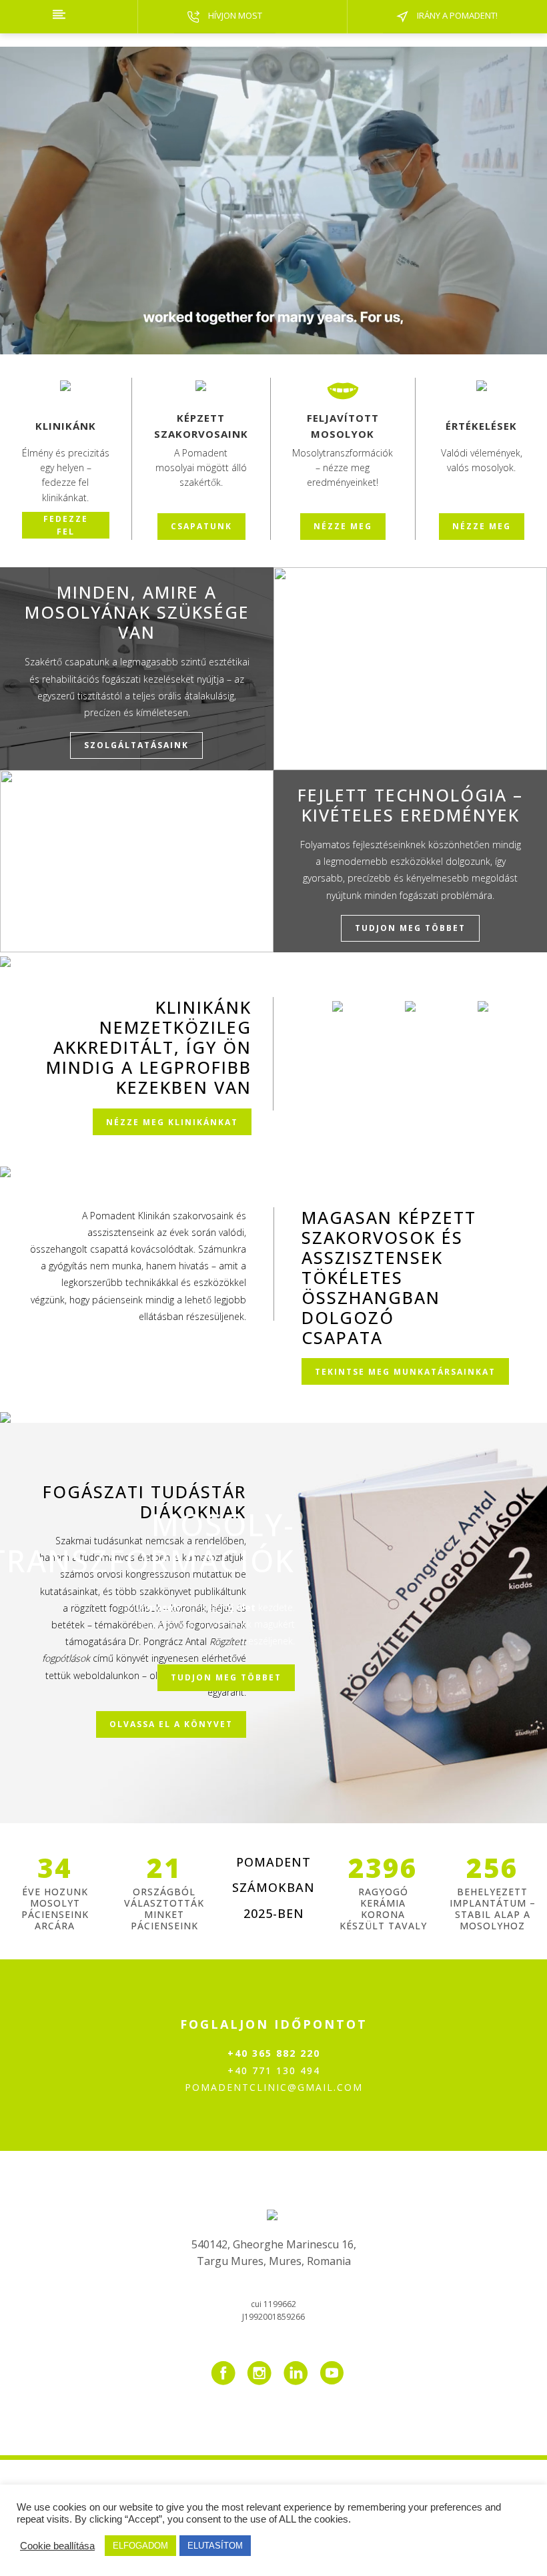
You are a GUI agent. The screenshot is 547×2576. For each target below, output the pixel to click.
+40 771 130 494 (274, 2070)
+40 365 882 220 (274, 2053)
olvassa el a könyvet (171, 1724)
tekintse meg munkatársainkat (405, 1371)
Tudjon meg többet (226, 1678)
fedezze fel (66, 525)
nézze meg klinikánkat (172, 1121)
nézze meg (343, 526)
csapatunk (201, 526)
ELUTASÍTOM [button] (215, 2546)
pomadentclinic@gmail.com (274, 2087)
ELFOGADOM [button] (140, 2546)
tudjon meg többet (410, 928)
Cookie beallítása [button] (57, 2546)
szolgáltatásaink (137, 746)
